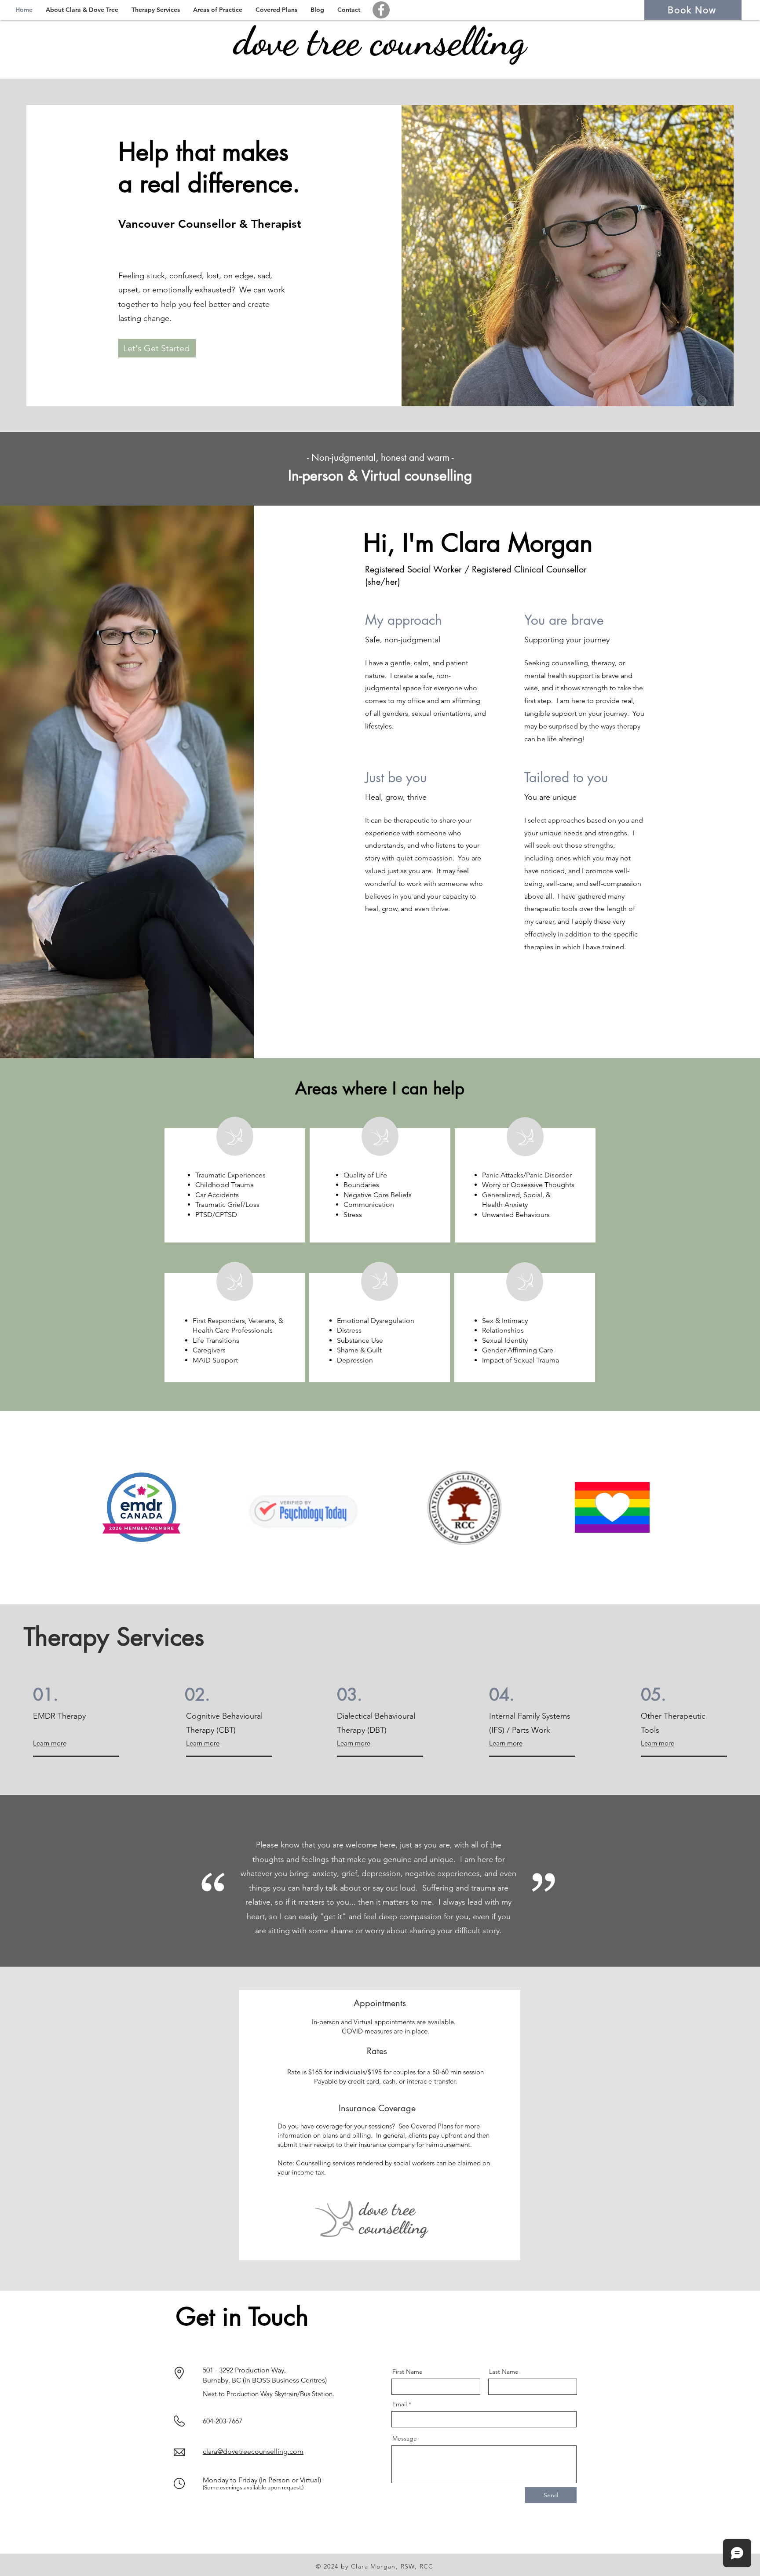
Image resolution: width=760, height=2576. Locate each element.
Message (405, 2438)
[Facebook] (381, 10)
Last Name (504, 2372)
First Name (407, 2372)
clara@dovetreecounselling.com (253, 2451)
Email (400, 2404)
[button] (82, 10)
